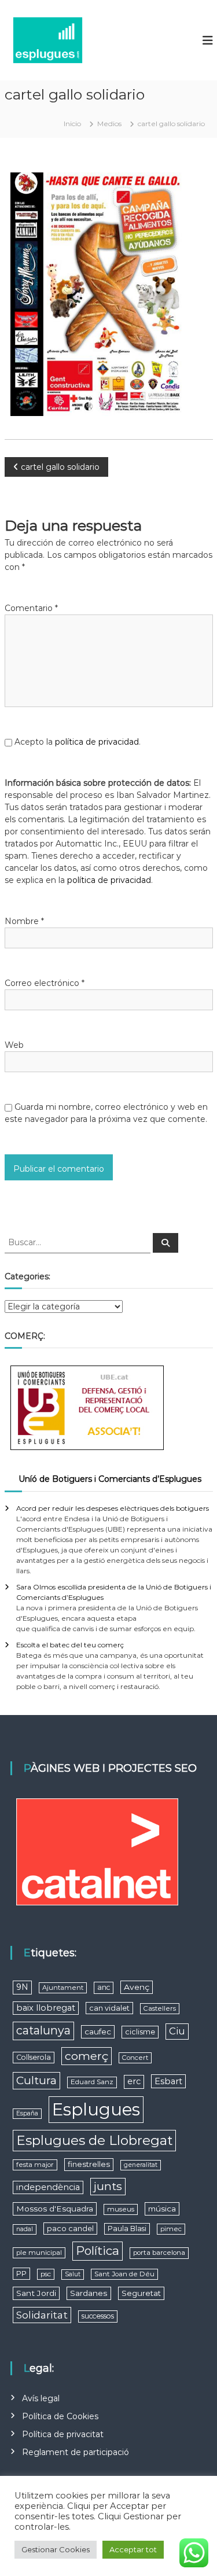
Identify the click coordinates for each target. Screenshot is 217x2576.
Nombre (24, 921)
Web (14, 1045)
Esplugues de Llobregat (94, 2140)
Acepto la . (78, 742)
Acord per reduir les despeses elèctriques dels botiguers (113, 1508)
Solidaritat (42, 2315)
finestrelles (89, 2164)
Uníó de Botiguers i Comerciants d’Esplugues (110, 1479)
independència (48, 2187)
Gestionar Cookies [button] (56, 2549)
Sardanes (89, 2293)
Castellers (160, 2008)
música (162, 2209)
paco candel (70, 2229)
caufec (98, 2032)
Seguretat (141, 2293)
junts (108, 2186)
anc (104, 1987)
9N (22, 1987)
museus (121, 2209)
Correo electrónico (45, 983)
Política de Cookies (60, 2416)
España (27, 2113)
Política (98, 2251)
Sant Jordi (36, 2293)
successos (98, 2316)
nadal (25, 2229)
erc (134, 2081)
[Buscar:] (79, 1242)
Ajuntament (63, 1988)
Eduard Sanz (92, 2082)
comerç (87, 2056)
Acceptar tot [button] (133, 2549)
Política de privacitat (63, 2434)
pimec (171, 2229)
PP (21, 2274)
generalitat (141, 2165)
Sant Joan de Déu (124, 2274)
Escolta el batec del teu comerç (70, 1645)
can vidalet (109, 2008)
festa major (35, 2165)
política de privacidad (97, 742)
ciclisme (140, 2032)
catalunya (43, 2030)
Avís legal (41, 2398)
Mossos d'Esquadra (55, 2209)
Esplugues (96, 2109)
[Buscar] (165, 1243)
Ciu (177, 2031)
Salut (73, 2274)
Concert (135, 2058)
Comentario (31, 608)
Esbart (168, 2081)
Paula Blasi (127, 2229)
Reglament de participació (76, 2452)
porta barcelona (159, 2253)
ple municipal (39, 2253)
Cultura (36, 2080)
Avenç (137, 1987)
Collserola (34, 2057)
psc (46, 2274)
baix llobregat (46, 2008)
